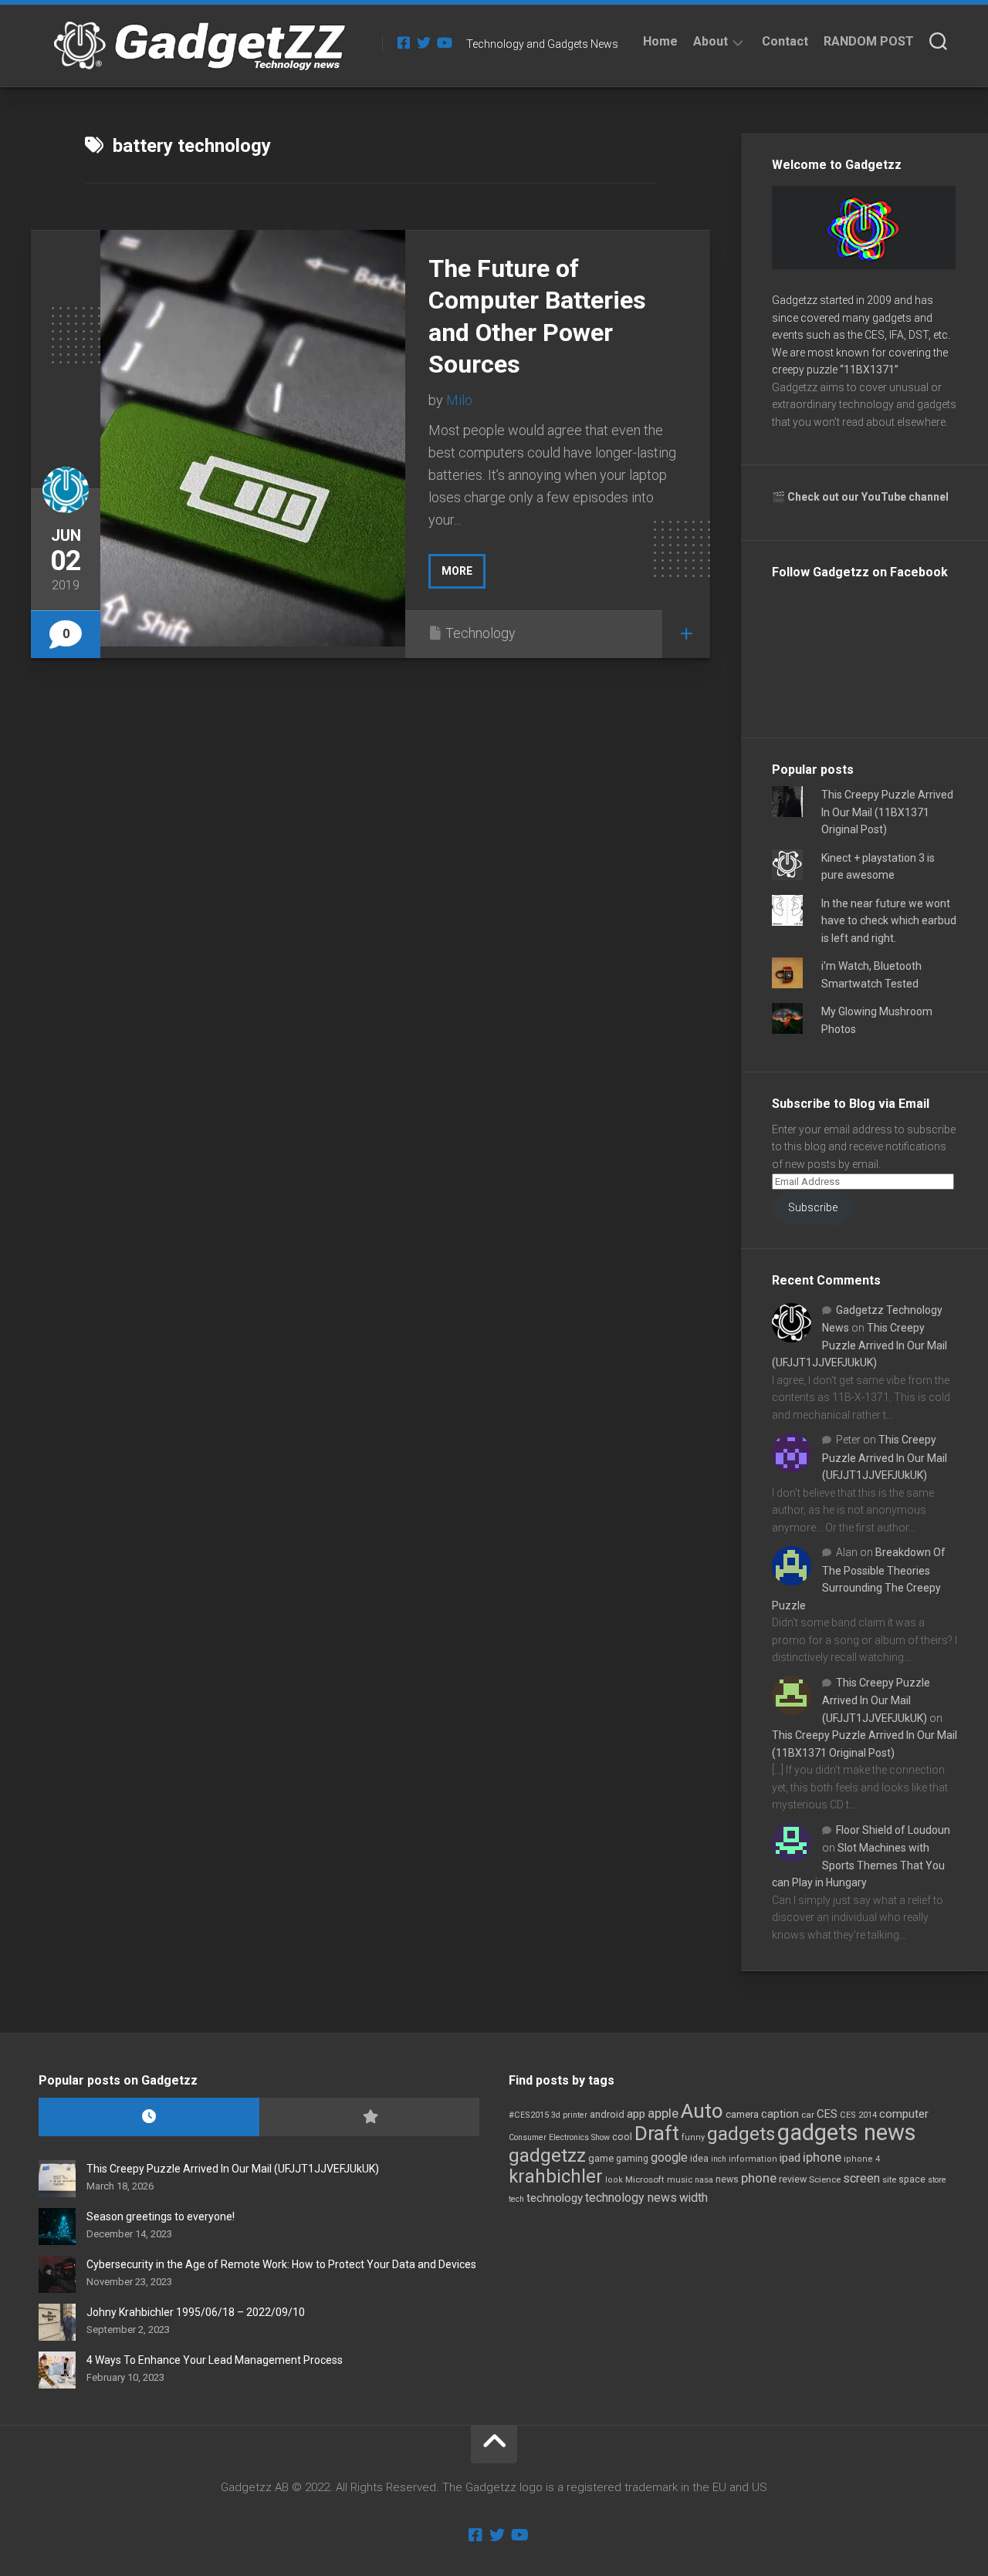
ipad (790, 2158)
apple (663, 2113)
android (607, 2114)
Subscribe (813, 1207)
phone (759, 2178)
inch (719, 2159)
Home (660, 41)
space (912, 2179)
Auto (702, 2111)
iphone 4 (862, 2159)
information (753, 2159)
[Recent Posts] (149, 2117)
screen (861, 2178)
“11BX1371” (869, 370)
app (636, 2114)
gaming (632, 2159)
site (889, 2180)
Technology (480, 633)
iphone (822, 2157)
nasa (704, 2180)
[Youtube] (444, 42)
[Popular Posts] (370, 2117)
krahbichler (556, 2176)
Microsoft (645, 2179)
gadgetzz (547, 2156)
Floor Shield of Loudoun (893, 1830)
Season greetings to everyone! (161, 2216)
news (727, 2179)
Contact (785, 41)
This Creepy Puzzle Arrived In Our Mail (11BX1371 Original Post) (887, 812)
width (694, 2198)
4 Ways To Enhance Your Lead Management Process (215, 2360)
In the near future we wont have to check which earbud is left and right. (889, 921)
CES (827, 2114)
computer (904, 2114)
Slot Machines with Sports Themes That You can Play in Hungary (858, 1865)
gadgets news (847, 2132)
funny (693, 2137)
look (614, 2180)
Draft (657, 2133)
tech (516, 2199)
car (808, 2115)
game (601, 2158)
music (680, 2180)
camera (742, 2114)
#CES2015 (529, 2115)
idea (699, 2159)
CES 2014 (858, 2115)
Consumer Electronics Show (559, 2137)
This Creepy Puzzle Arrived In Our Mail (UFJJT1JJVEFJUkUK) (859, 1345)
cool (622, 2137)
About (711, 41)
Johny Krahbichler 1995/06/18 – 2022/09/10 (196, 2312)
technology (555, 2198)
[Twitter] (424, 42)
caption (780, 2114)
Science (825, 2179)
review (793, 2179)
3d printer (569, 2115)
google (669, 2157)
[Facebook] (404, 42)
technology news (631, 2198)
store (937, 2180)
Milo (459, 400)
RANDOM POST (869, 41)
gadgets (741, 2134)
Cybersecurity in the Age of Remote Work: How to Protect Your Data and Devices (281, 2264)
